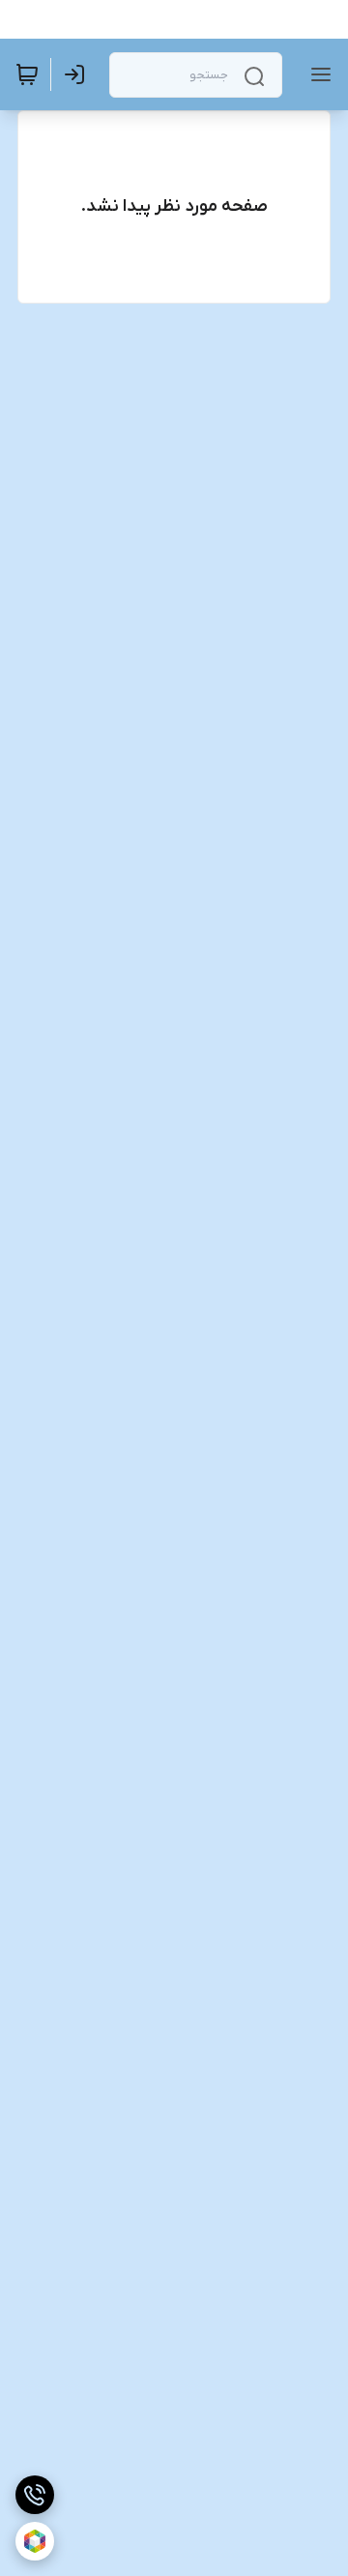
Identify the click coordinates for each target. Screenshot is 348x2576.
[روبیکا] (35, 2541)
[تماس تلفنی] (35, 2495)
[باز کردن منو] (317, 74)
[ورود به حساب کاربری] (78, 74)
